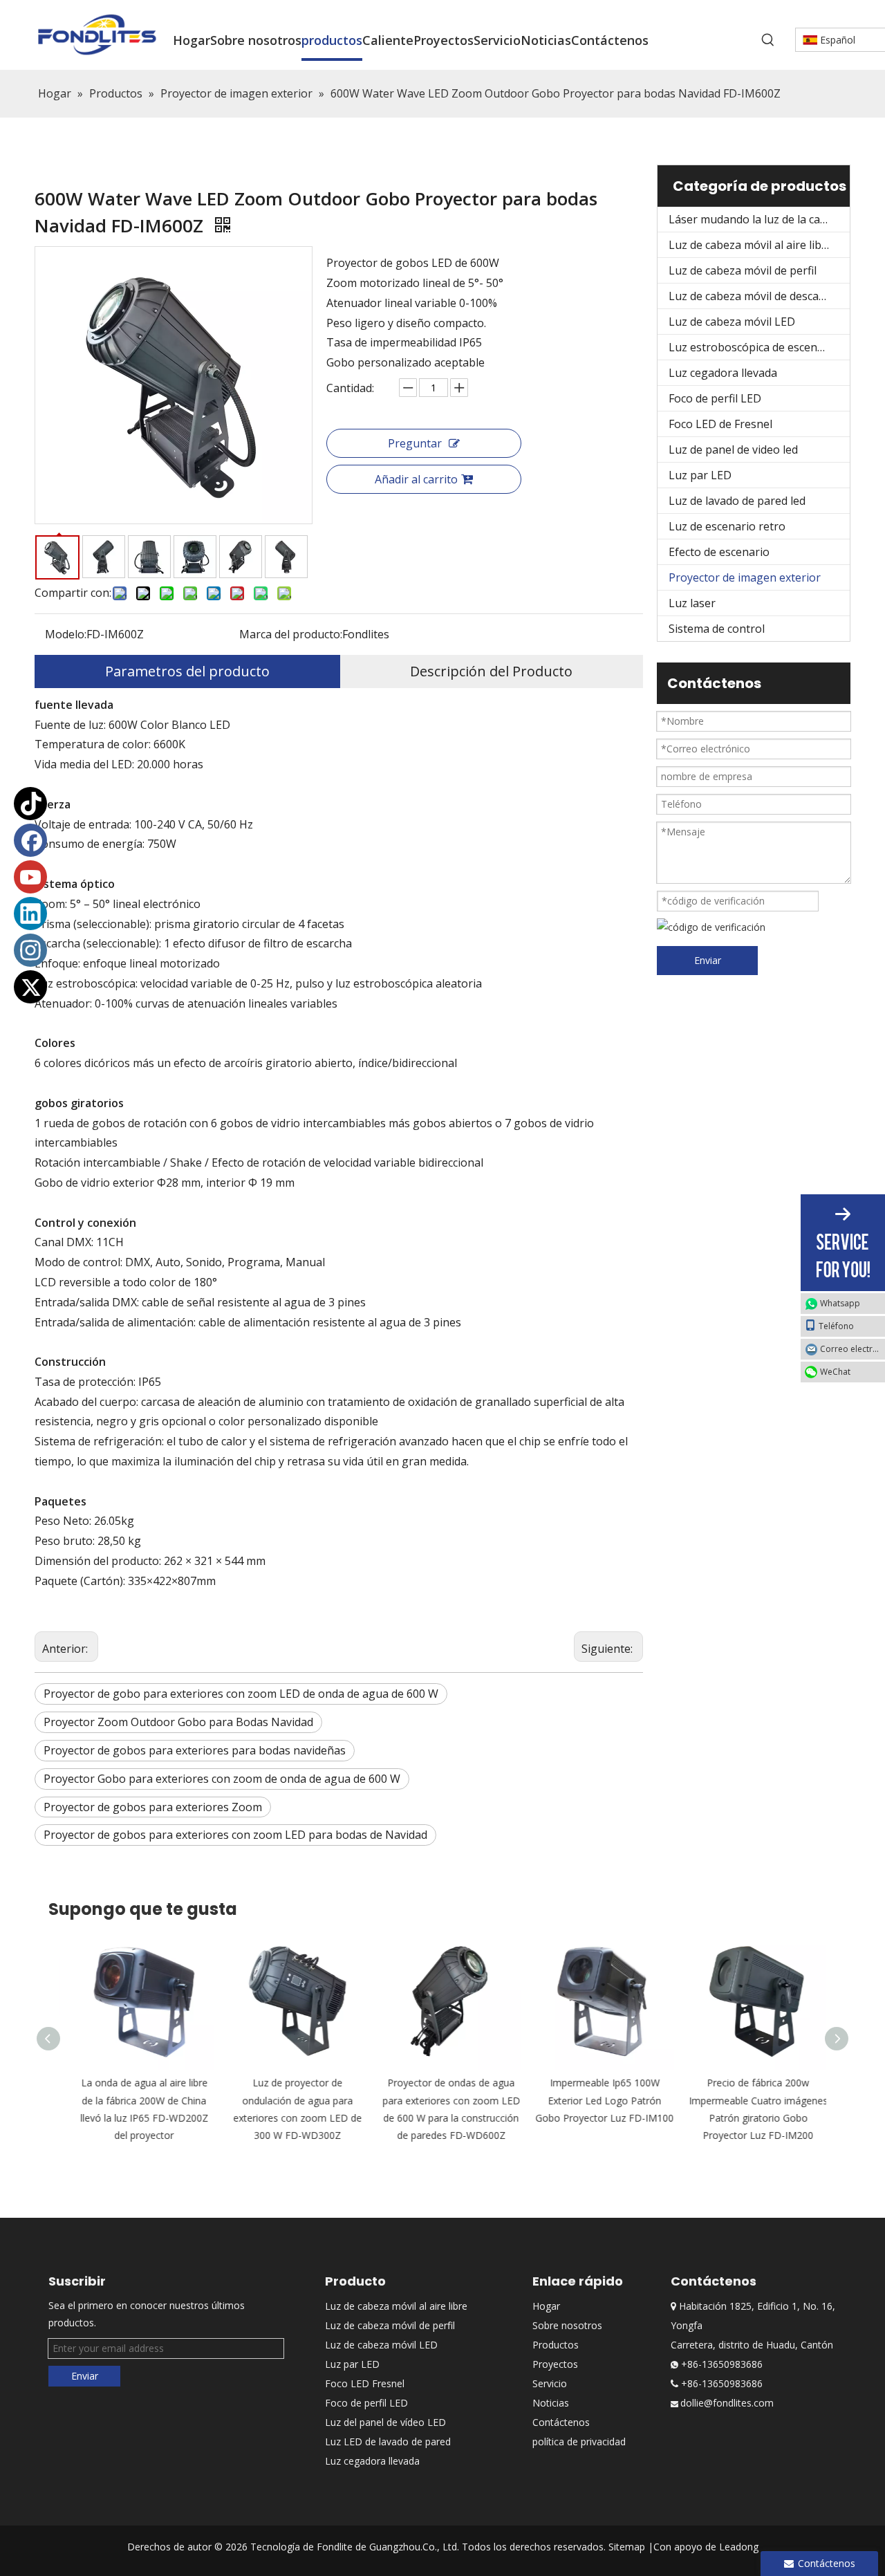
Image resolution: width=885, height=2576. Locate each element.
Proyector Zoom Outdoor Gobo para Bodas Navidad (178, 1722)
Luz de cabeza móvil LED (732, 322)
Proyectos (555, 2364)
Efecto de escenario (719, 552)
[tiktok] (30, 804)
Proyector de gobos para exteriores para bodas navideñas (195, 1750)
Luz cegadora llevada (723, 373)
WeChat (835, 1372)
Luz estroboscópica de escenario (753, 347)
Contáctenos (561, 2422)
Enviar (708, 960)
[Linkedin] (30, 914)
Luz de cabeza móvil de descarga (753, 296)
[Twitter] (30, 987)
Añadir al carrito (416, 479)
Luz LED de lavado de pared (388, 2441)
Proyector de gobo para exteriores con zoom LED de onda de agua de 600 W (241, 1694)
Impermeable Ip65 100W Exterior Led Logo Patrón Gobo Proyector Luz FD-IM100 (596, 2100)
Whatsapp (840, 1303)
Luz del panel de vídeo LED (385, 2422)
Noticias (551, 2403)
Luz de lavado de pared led (737, 501)
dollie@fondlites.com (727, 2403)
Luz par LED (700, 475)
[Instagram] (30, 950)
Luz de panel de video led (733, 450)
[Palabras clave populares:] (768, 40)
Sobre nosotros (567, 2325)
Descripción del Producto (491, 671)
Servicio (550, 2383)
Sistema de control (717, 629)
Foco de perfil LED (715, 398)
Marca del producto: (291, 634)
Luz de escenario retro (727, 526)
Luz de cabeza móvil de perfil (743, 270)
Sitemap (627, 2547)
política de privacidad (579, 2441)
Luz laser (692, 603)
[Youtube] (30, 877)
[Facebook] (30, 840)
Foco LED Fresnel (365, 2383)
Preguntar (415, 443)
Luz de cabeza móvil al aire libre (751, 245)
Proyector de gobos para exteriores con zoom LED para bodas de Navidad (235, 1835)
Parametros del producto (187, 671)
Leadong (739, 2547)
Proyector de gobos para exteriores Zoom (153, 1807)
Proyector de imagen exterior (745, 577)
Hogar (546, 2306)
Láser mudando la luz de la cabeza (757, 219)
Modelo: (66, 634)
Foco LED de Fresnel (720, 424)
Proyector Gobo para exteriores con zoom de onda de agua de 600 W (222, 1779)
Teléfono (836, 1326)
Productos (556, 2345)
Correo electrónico (853, 1349)
